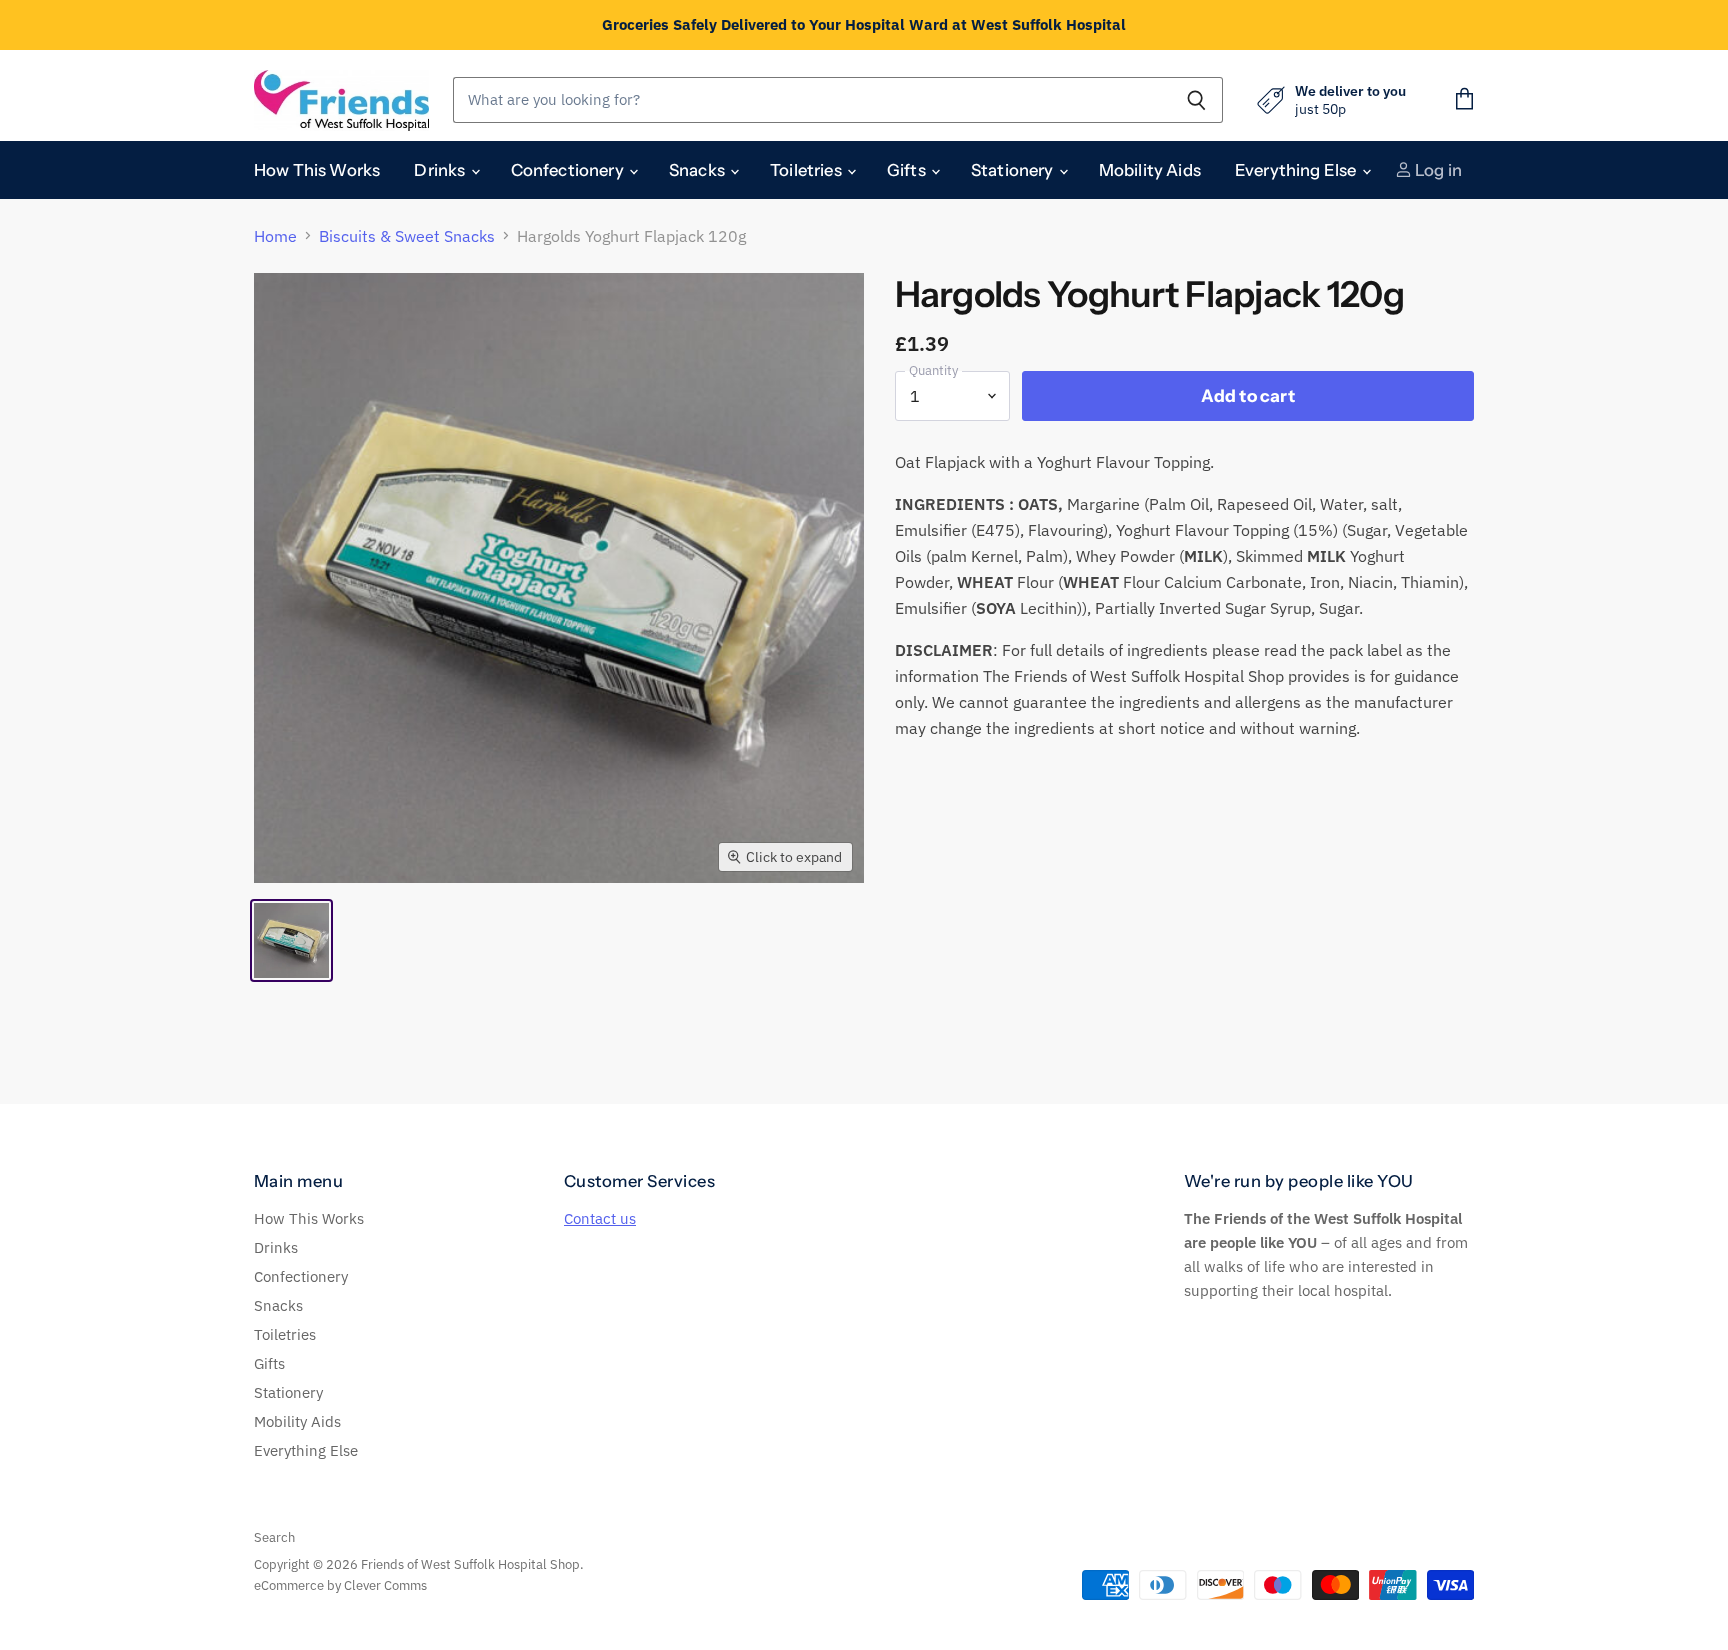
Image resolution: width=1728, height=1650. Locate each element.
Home (275, 236)
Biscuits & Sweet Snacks (407, 236)
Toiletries (807, 170)
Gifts (908, 170)
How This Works (317, 170)
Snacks (698, 170)
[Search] (1196, 100)
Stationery (1014, 170)
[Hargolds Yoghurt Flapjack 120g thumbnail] (291, 940)
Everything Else (1297, 170)
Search (274, 1537)
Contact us (600, 1218)
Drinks (441, 170)
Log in (1437, 170)
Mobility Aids (1150, 170)
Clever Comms (385, 1585)
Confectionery (569, 170)
